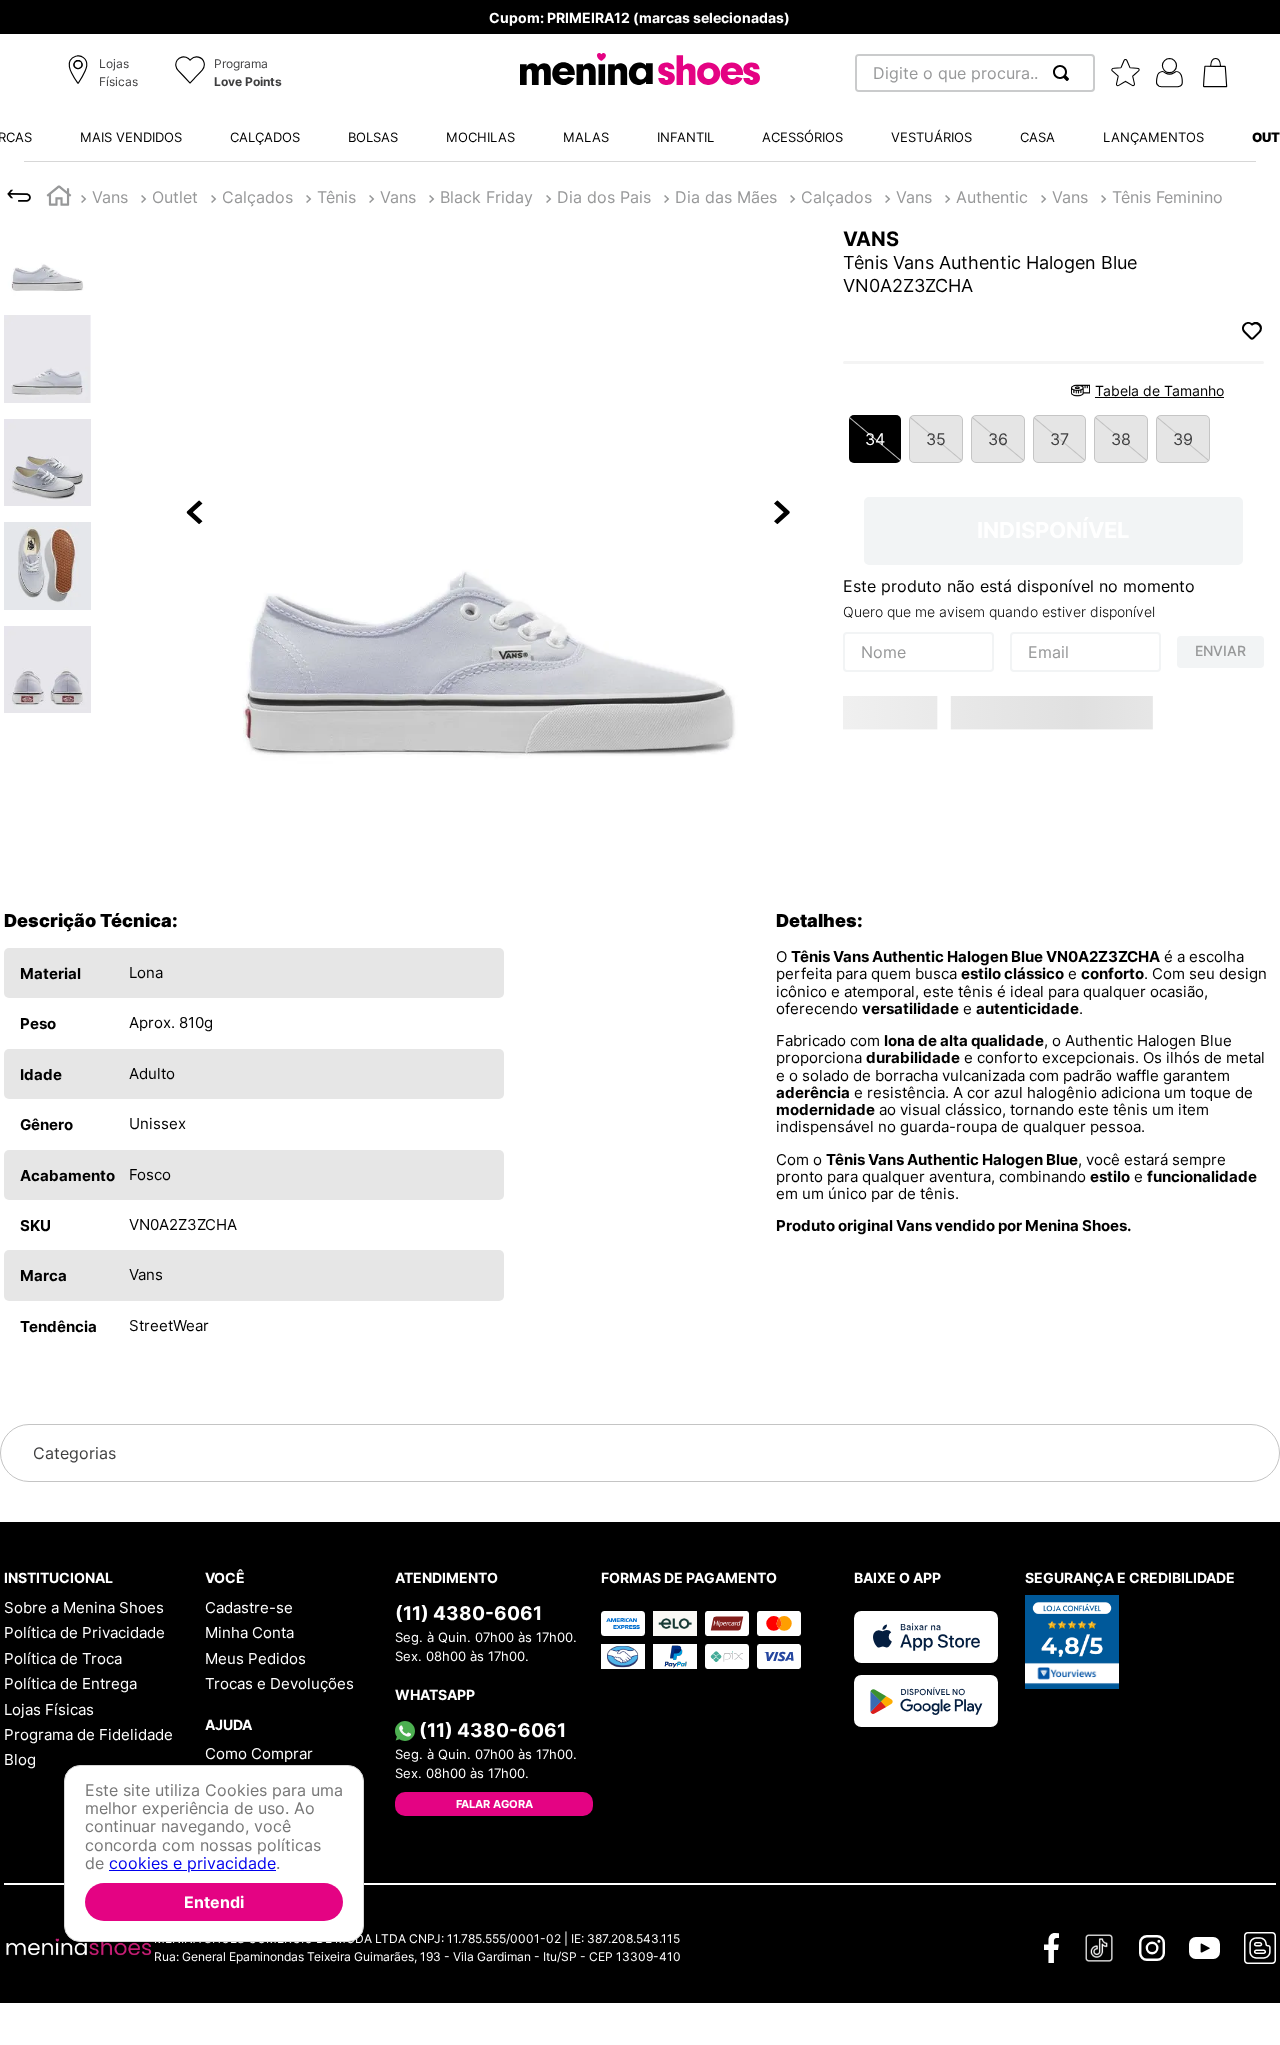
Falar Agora (494, 1804)
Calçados (257, 197)
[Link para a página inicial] (59, 198)
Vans (110, 197)
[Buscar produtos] (1065, 73)
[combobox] (975, 73)
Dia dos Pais (604, 197)
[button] (105, 74)
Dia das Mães (726, 197)
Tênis (336, 197)
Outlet (175, 197)
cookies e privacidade (192, 1864)
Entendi (214, 1902)
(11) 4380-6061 (468, 1613)
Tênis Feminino (1167, 197)
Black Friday (486, 197)
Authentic (992, 197)
